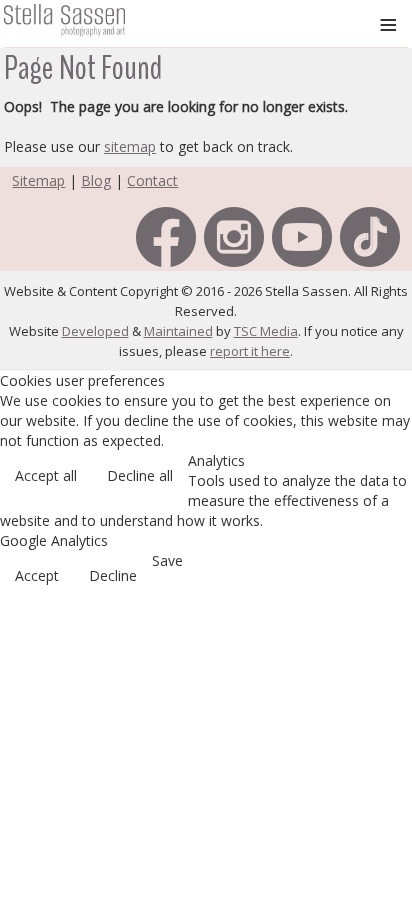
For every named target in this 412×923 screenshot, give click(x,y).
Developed (95, 331)
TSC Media (266, 331)
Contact (152, 180)
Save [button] (167, 560)
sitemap (130, 146)
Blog (96, 180)
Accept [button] (37, 575)
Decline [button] (113, 575)
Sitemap (38, 180)
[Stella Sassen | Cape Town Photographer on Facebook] (166, 235)
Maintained (178, 331)
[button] (382, 808)
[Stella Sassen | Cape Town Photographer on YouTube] (302, 235)
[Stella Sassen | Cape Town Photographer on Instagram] (234, 235)
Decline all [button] (140, 475)
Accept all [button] (46, 475)
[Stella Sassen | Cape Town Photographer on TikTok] (370, 235)
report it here (250, 351)
